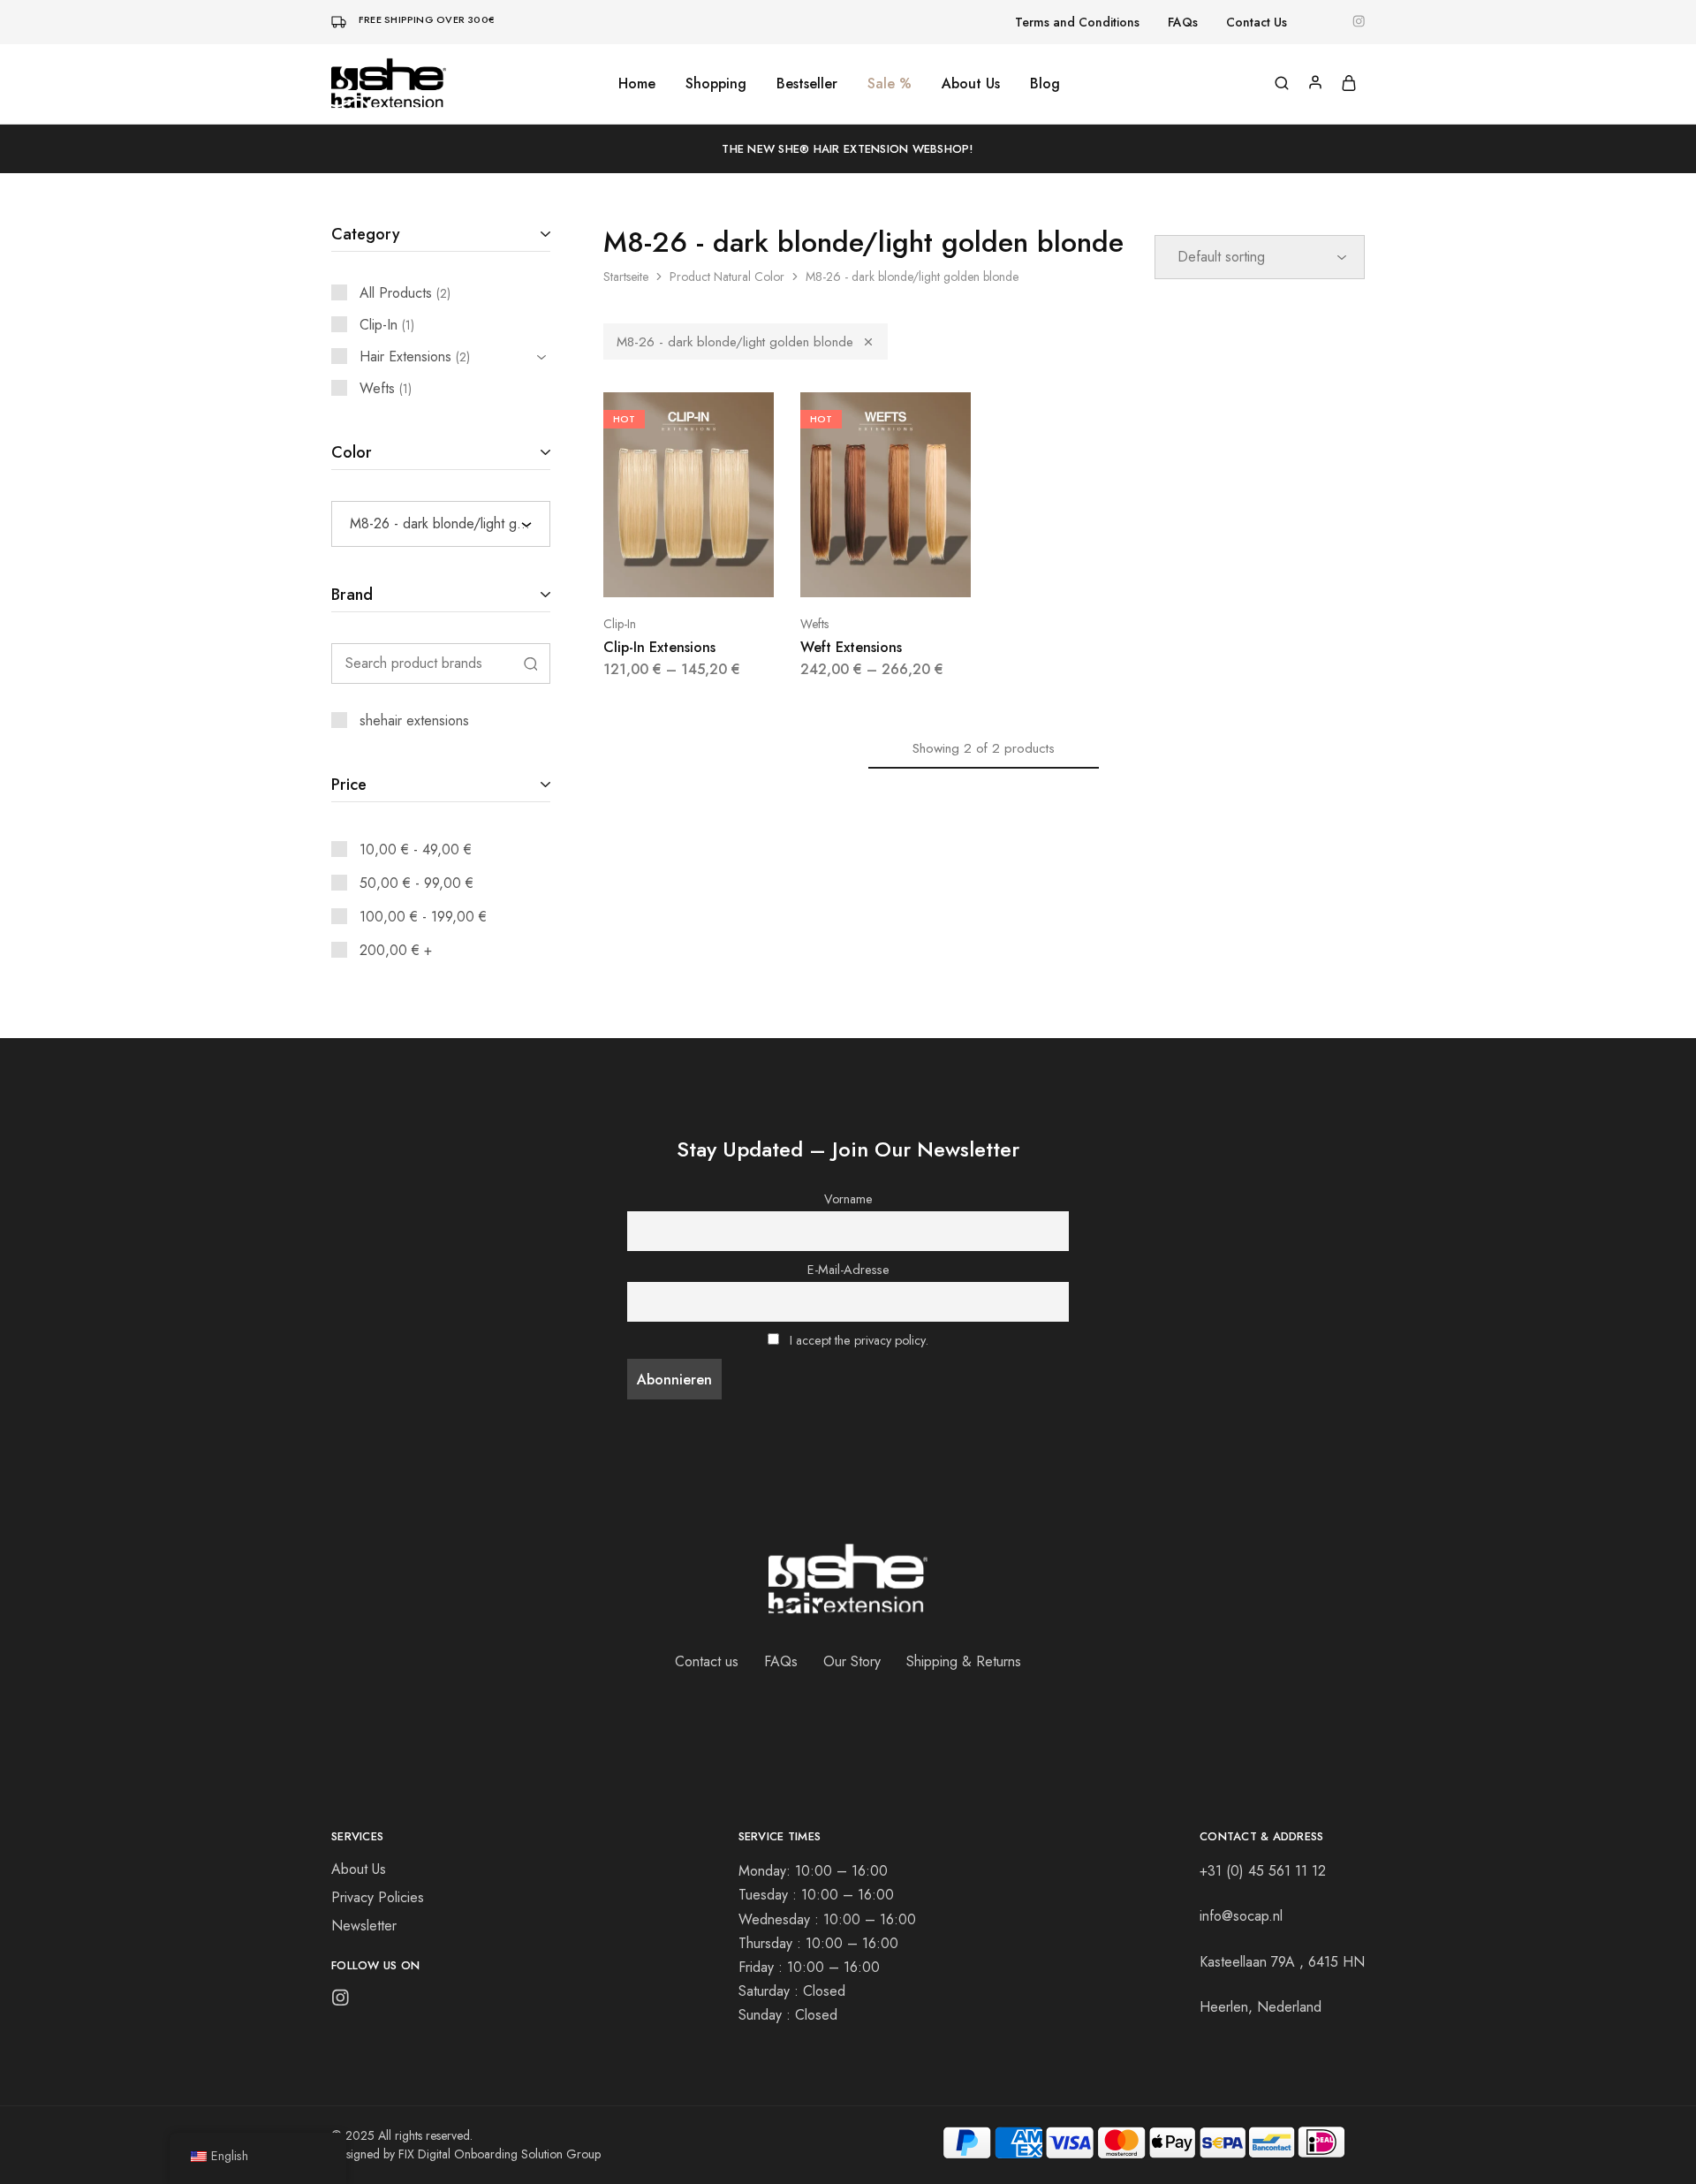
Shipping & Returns (964, 1661)
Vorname (848, 1199)
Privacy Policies (378, 1897)
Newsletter (364, 1926)
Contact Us (1257, 22)
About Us (971, 84)
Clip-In (620, 624)
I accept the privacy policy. (859, 1340)
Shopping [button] (716, 84)
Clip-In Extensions (659, 647)
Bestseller (807, 84)
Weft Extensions (851, 647)
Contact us (707, 1661)
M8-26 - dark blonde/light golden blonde (735, 342)
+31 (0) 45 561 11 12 (1263, 1871)
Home (637, 84)
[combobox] (441, 524)
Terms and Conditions (1077, 22)
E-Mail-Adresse (848, 1270)
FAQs (1183, 22)
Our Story (852, 1661)
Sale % (890, 84)
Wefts (814, 624)
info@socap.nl (1241, 1916)
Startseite (626, 277)
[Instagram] (341, 2001)
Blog (1045, 84)
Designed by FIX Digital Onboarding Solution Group (466, 2154)
